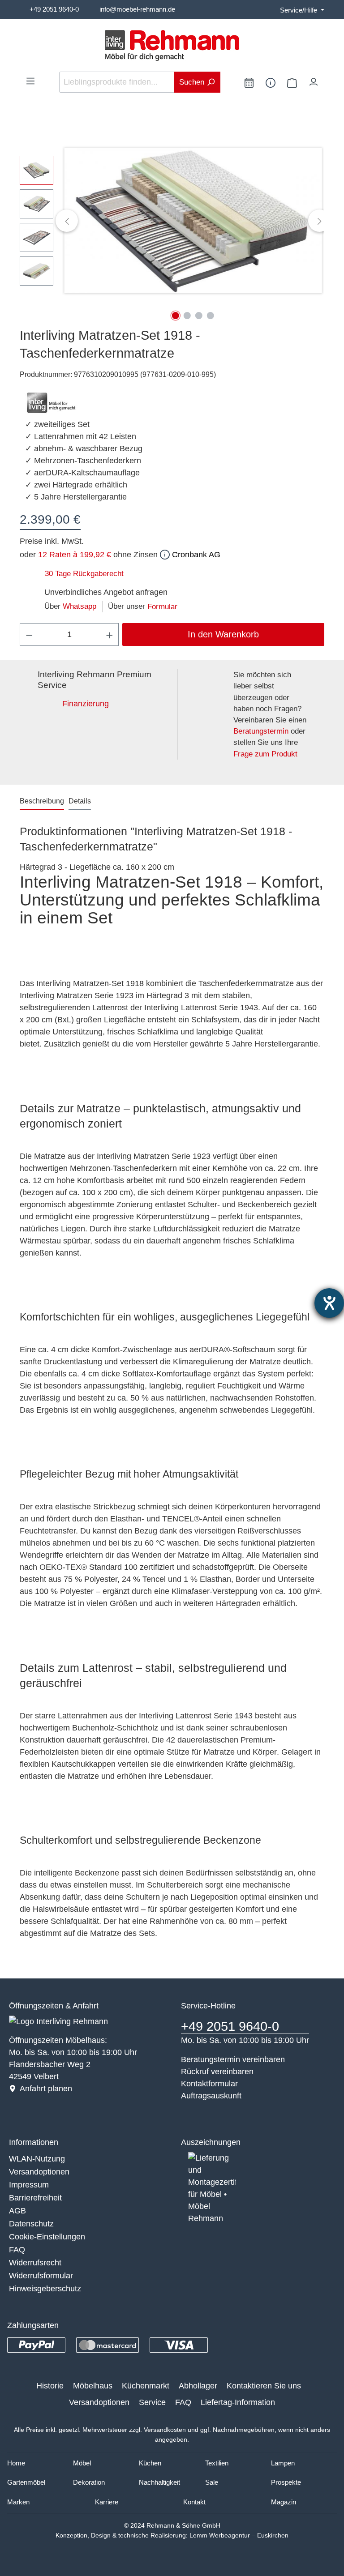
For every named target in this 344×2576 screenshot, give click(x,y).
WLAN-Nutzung (37, 2159)
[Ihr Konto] (314, 80)
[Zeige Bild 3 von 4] (199, 316)
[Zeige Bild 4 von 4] (211, 316)
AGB (17, 2211)
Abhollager (198, 2386)
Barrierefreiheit (35, 2198)
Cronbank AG (195, 555)
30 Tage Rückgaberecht (84, 574)
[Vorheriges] (67, 221)
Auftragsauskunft (211, 2096)
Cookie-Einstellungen (47, 2237)
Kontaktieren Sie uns (264, 2386)
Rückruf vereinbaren (217, 2072)
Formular (162, 607)
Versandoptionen (39, 2172)
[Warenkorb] (292, 82)
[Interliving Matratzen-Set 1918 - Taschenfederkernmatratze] (193, 220)
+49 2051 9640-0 (54, 9)
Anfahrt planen (46, 2089)
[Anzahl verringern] (29, 634)
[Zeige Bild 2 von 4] (187, 316)
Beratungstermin (261, 731)
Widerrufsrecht (35, 2263)
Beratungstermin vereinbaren (233, 2059)
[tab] (42, 802)
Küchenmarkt (146, 2386)
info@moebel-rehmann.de (137, 9)
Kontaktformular (209, 2084)
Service (152, 2402)
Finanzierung (86, 704)
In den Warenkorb (223, 634)
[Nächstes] (319, 221)
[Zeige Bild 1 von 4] (176, 316)
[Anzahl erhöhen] (110, 634)
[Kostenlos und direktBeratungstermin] (249, 82)
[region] (172, 221)
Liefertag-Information (238, 2402)
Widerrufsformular (41, 2276)
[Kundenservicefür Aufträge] (271, 82)
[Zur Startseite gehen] (172, 45)
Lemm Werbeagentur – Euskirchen (239, 2535)
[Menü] (30, 81)
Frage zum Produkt (265, 754)
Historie (50, 2386)
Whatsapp (80, 606)
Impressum (29, 2185)
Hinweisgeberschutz (45, 2289)
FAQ (17, 2250)
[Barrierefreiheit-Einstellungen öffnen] (329, 1303)
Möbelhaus (93, 2386)
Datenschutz (31, 2224)
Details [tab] (80, 801)
